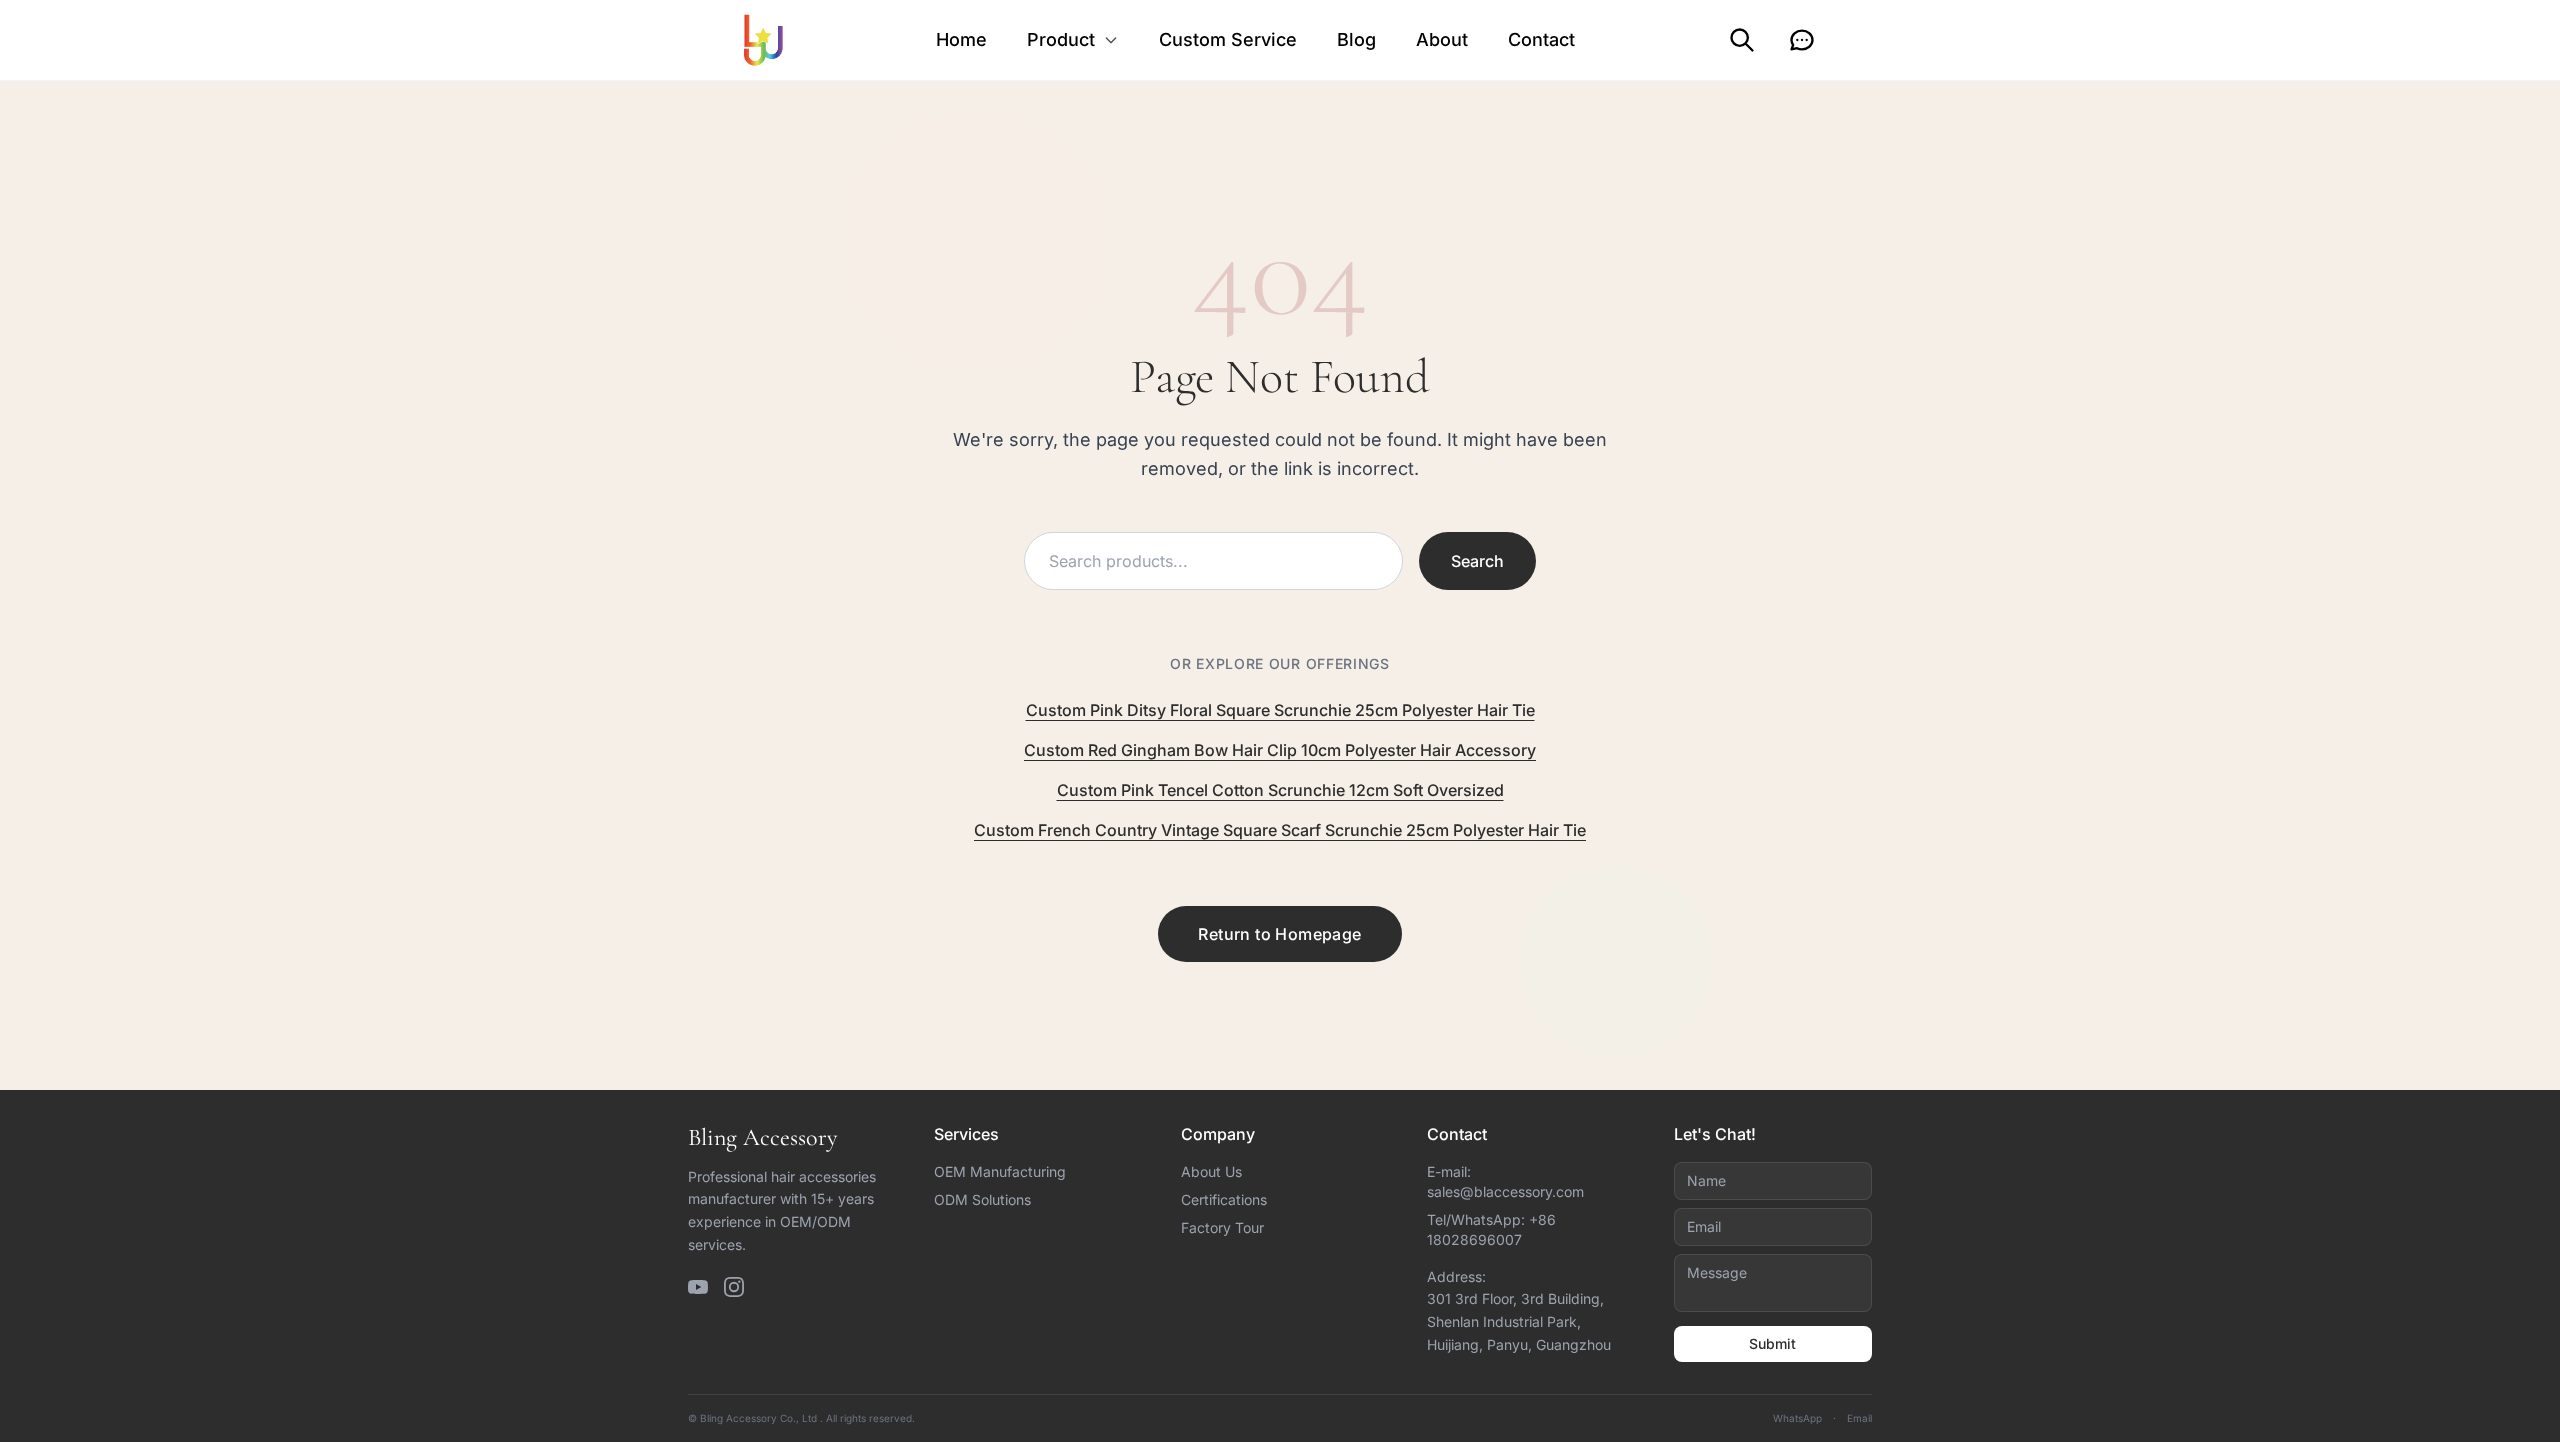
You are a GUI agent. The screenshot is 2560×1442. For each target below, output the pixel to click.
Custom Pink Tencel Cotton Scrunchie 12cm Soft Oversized (1280, 790)
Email (1859, 1418)
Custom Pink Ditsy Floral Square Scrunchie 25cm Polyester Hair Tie (1280, 710)
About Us (1211, 1171)
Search (1477, 561)
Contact (1541, 39)
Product (1061, 39)
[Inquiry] (1802, 40)
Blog (1356, 39)
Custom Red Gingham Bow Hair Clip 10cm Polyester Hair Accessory (1280, 750)
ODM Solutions (982, 1199)
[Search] (1742, 40)
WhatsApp (1797, 1418)
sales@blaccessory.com (1505, 1191)
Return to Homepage (1279, 934)
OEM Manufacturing (1000, 1171)
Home (961, 39)
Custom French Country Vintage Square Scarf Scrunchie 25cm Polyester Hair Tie (1280, 830)
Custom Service (1228, 39)
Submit (1772, 1343)
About (1442, 39)
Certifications (1224, 1199)
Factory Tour (1222, 1227)
